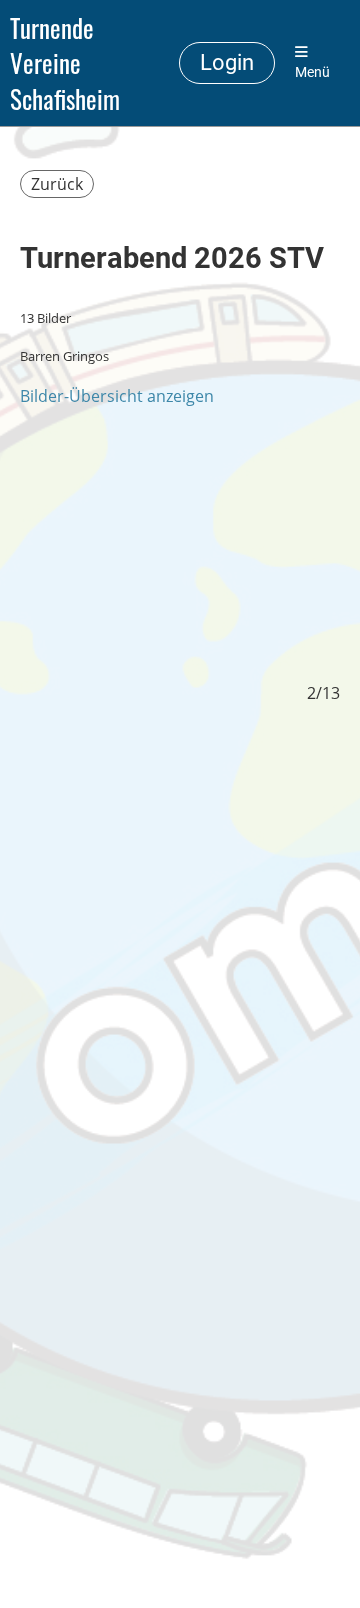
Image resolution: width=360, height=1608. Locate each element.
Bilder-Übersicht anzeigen (117, 396)
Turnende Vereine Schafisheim (65, 63)
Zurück (57, 184)
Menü (312, 72)
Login (227, 62)
